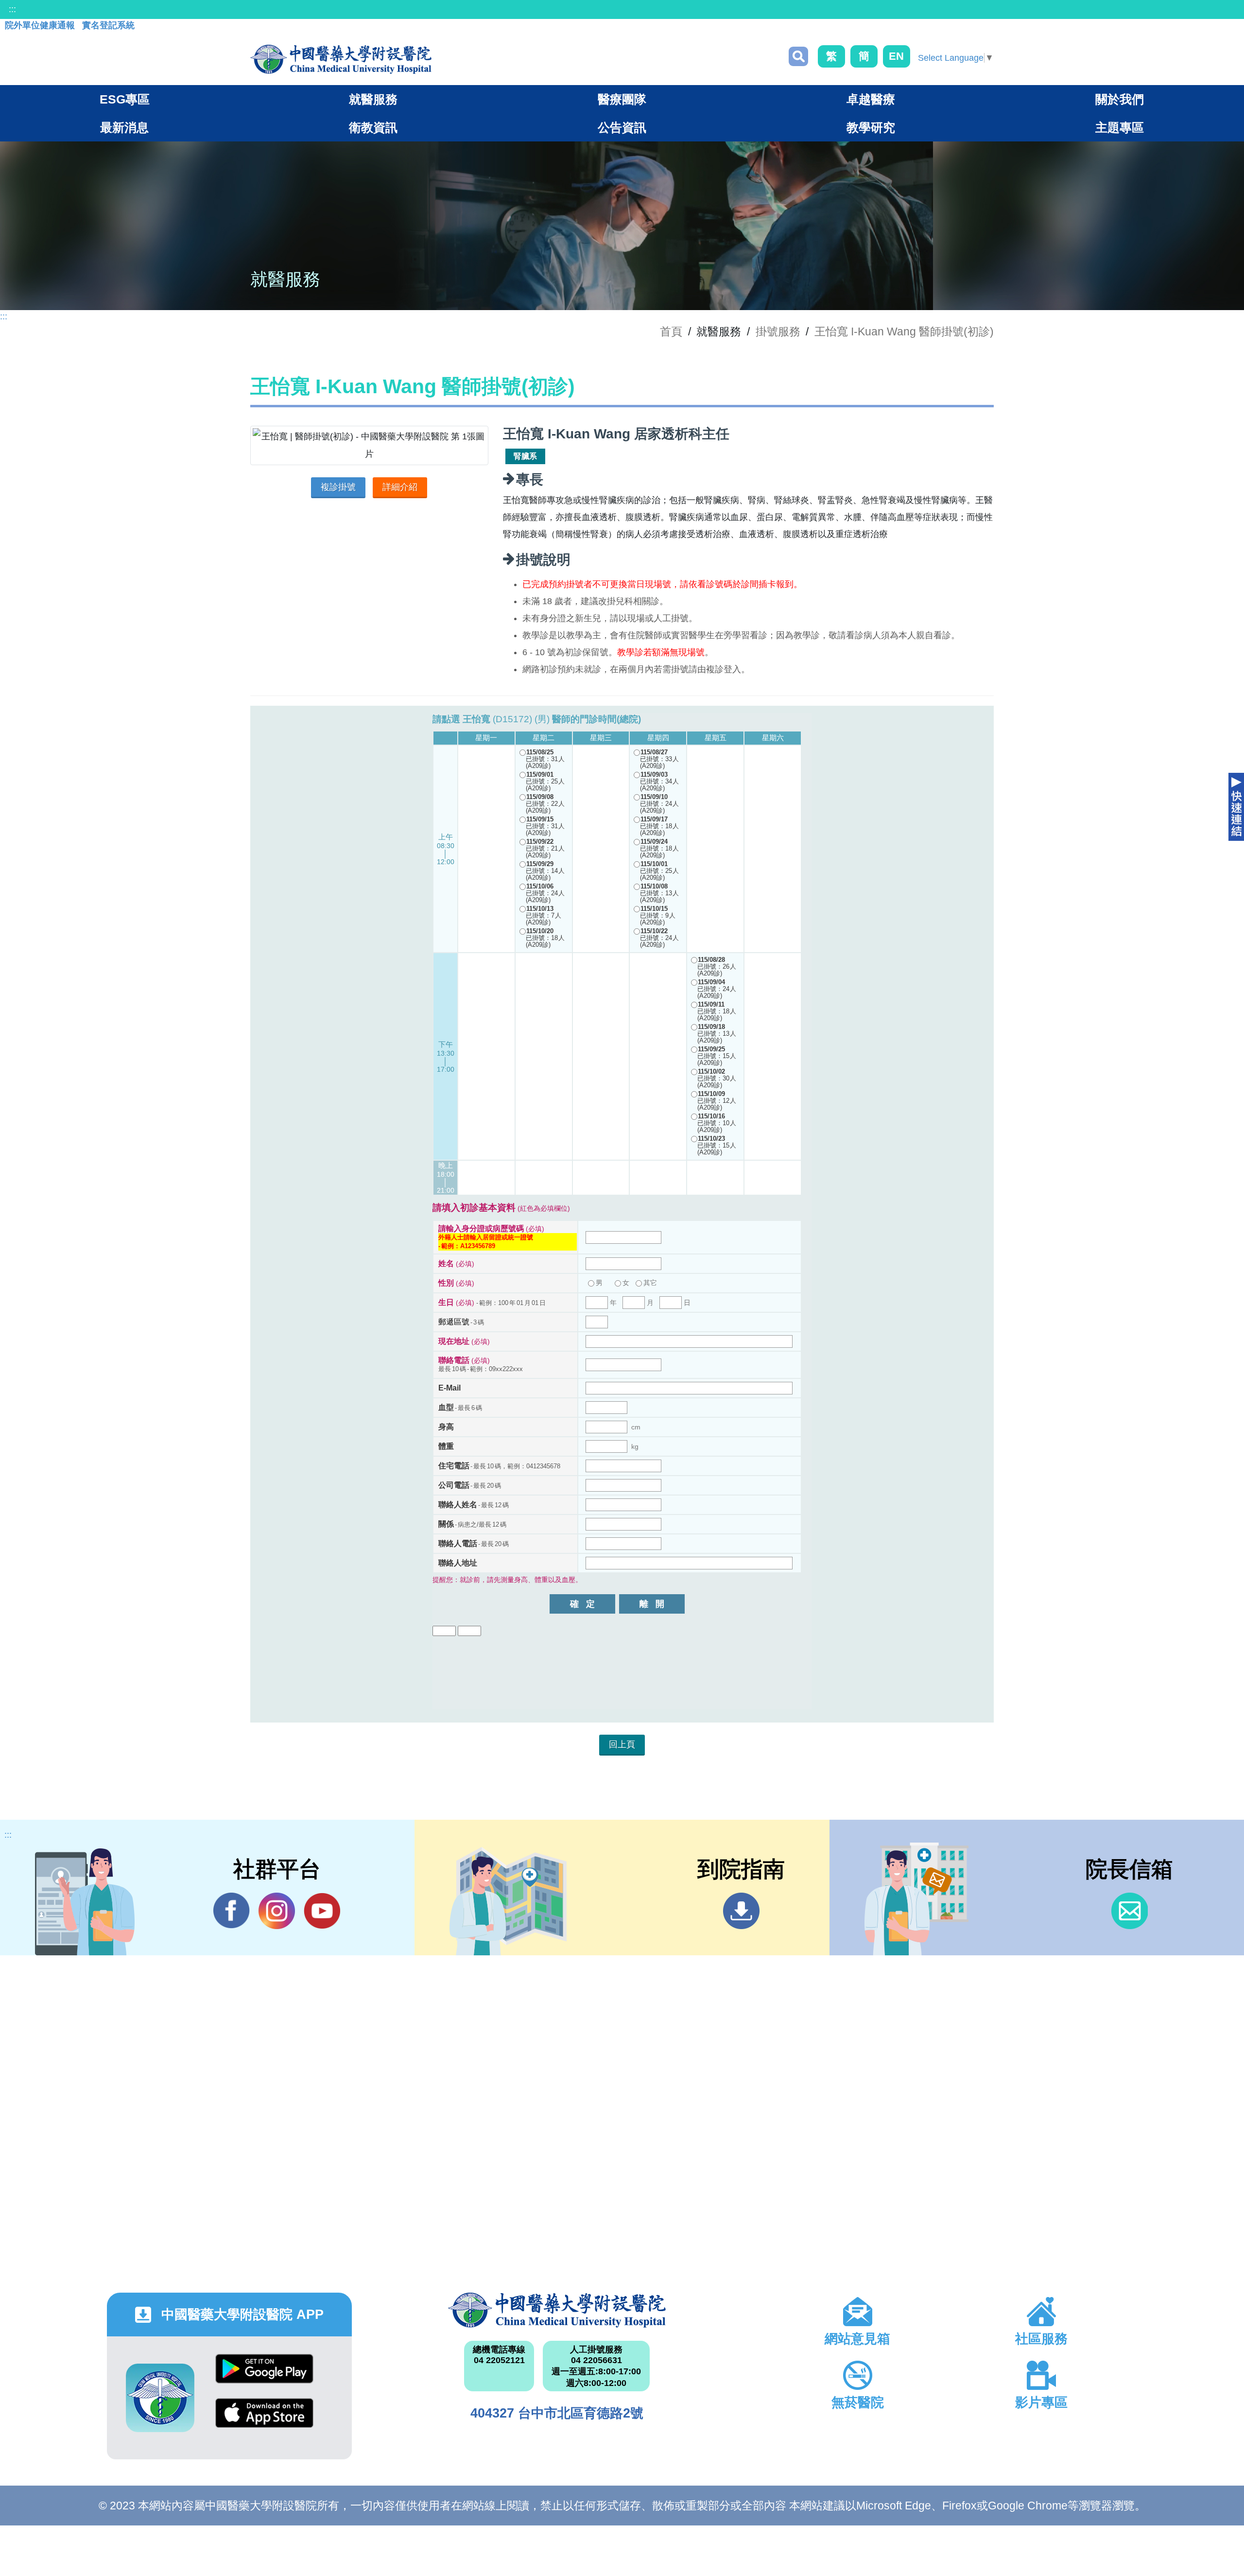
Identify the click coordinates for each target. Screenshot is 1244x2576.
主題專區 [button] (1120, 127)
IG (277, 1911)
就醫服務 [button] (373, 99)
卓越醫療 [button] (871, 99)
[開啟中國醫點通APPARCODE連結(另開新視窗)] (160, 2398)
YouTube (322, 1911)
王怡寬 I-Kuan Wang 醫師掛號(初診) (904, 331)
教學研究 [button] (871, 127)
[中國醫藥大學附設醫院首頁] (341, 59)
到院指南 (741, 1911)
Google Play (264, 2376)
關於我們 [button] (1120, 99)
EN (896, 56)
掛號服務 (778, 331)
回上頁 (622, 1744)
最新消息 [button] (124, 127)
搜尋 (798, 56)
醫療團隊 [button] (622, 99)
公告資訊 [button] (622, 127)
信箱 (1130, 1911)
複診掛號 (338, 487)
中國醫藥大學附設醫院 (557, 2310)
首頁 (671, 331)
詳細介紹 (400, 487)
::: (12, 9)
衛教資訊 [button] (373, 127)
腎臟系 (525, 456)
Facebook (232, 1911)
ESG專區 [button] (125, 99)
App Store (264, 2420)
